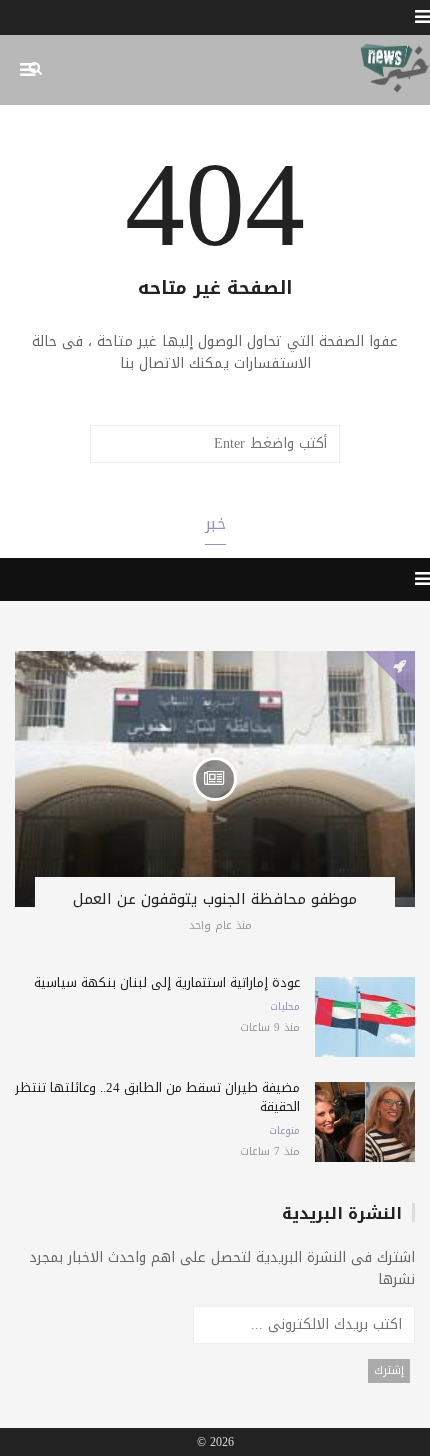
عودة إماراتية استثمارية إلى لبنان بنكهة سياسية (167, 982)
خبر (215, 523)
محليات (285, 1007)
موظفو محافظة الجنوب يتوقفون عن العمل (215, 899)
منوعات (284, 1131)
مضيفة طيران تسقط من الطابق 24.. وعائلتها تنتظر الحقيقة (157, 1097)
